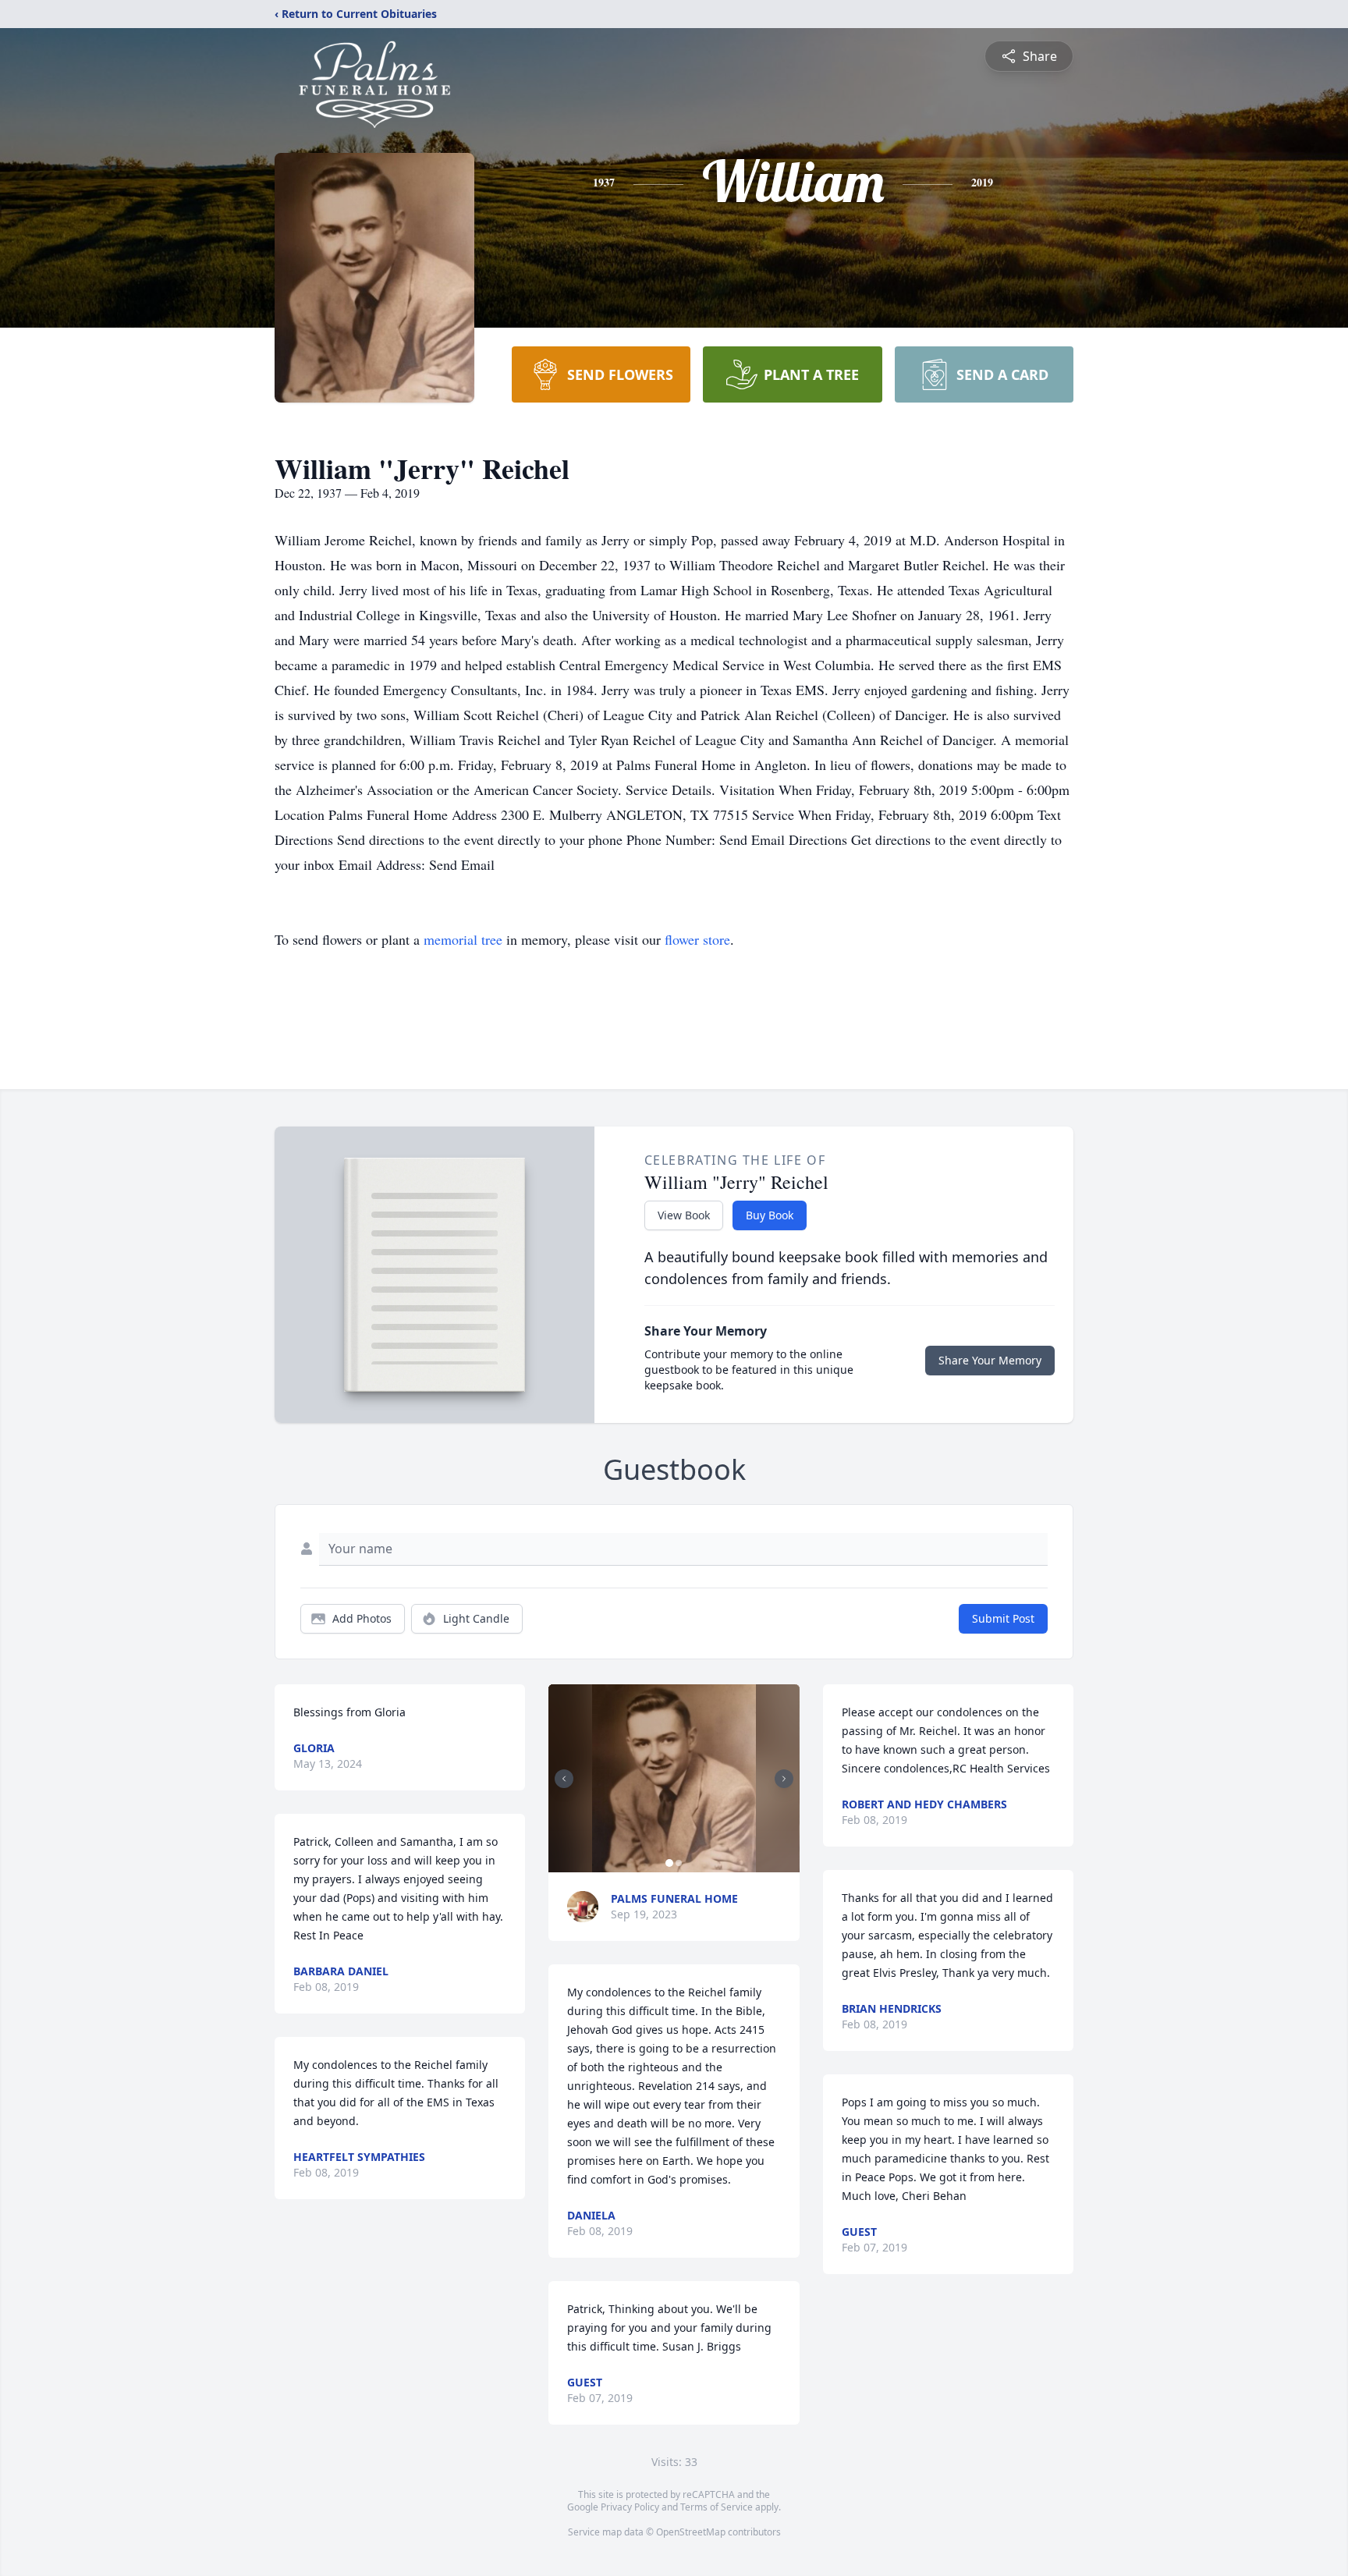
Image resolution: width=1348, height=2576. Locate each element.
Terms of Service (717, 2507)
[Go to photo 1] (669, 1863)
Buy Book (770, 1215)
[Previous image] (564, 1779)
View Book (684, 1215)
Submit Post (1003, 1618)
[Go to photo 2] (679, 1863)
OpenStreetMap (691, 2532)
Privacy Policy (630, 2507)
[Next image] (784, 1779)
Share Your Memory (990, 1360)
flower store (697, 939)
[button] (674, 1778)
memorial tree (463, 939)
